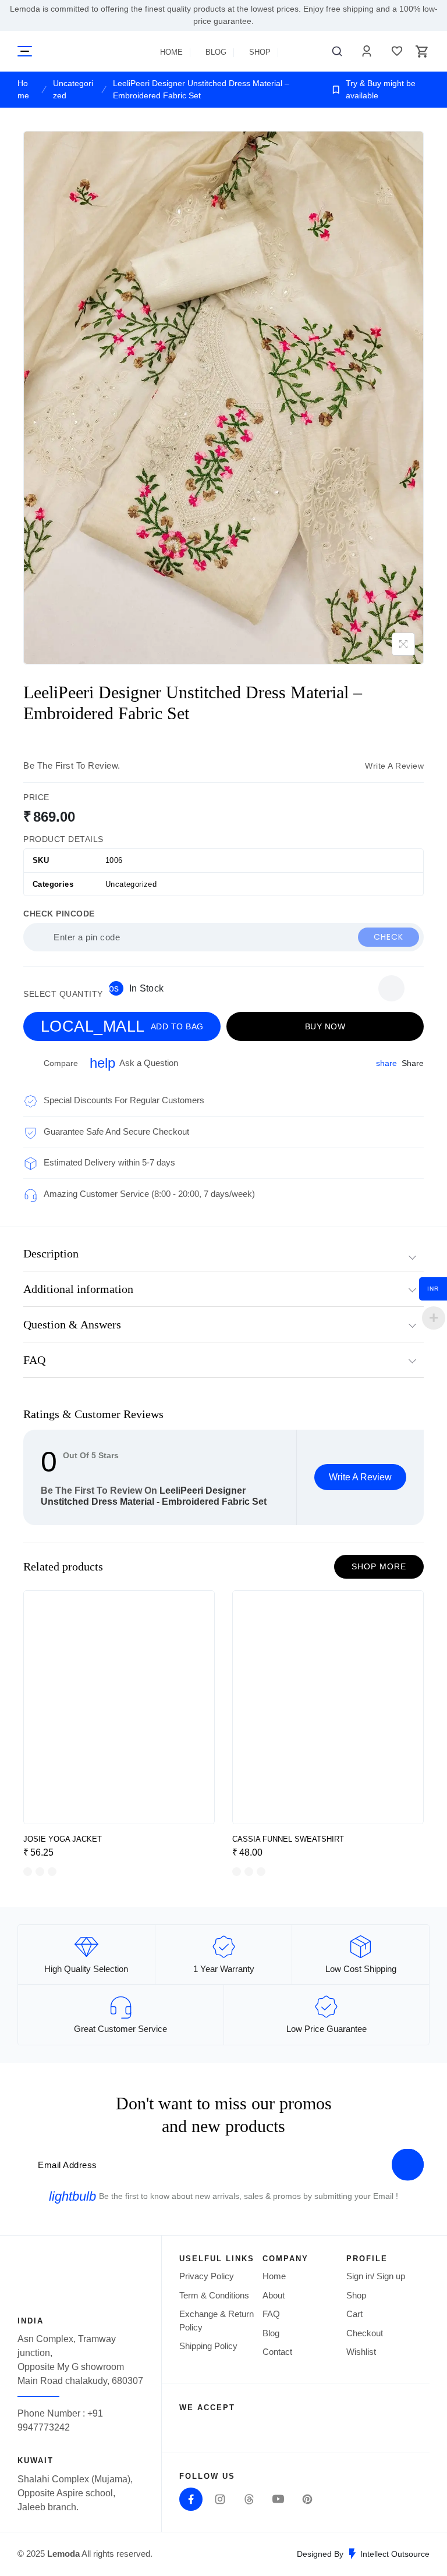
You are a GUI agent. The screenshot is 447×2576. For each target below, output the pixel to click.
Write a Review (360, 1477)
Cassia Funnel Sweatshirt (288, 1839)
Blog (216, 52)
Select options (194, 1809)
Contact (277, 2352)
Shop (260, 52)
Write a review (394, 766)
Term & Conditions (214, 2295)
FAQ (271, 2314)
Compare (61, 1063)
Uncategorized (73, 89)
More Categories (25, 51)
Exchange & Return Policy (217, 2321)
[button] (391, 988)
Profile (364, 51)
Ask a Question (134, 1063)
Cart (354, 2314)
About (274, 2295)
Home (171, 52)
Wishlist (394, 51)
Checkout (365, 2333)
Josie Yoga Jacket (63, 1839)
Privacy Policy (207, 2276)
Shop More (379, 1566)
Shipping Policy (208, 2346)
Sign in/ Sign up (376, 2276)
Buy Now (325, 1026)
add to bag (122, 1026)
